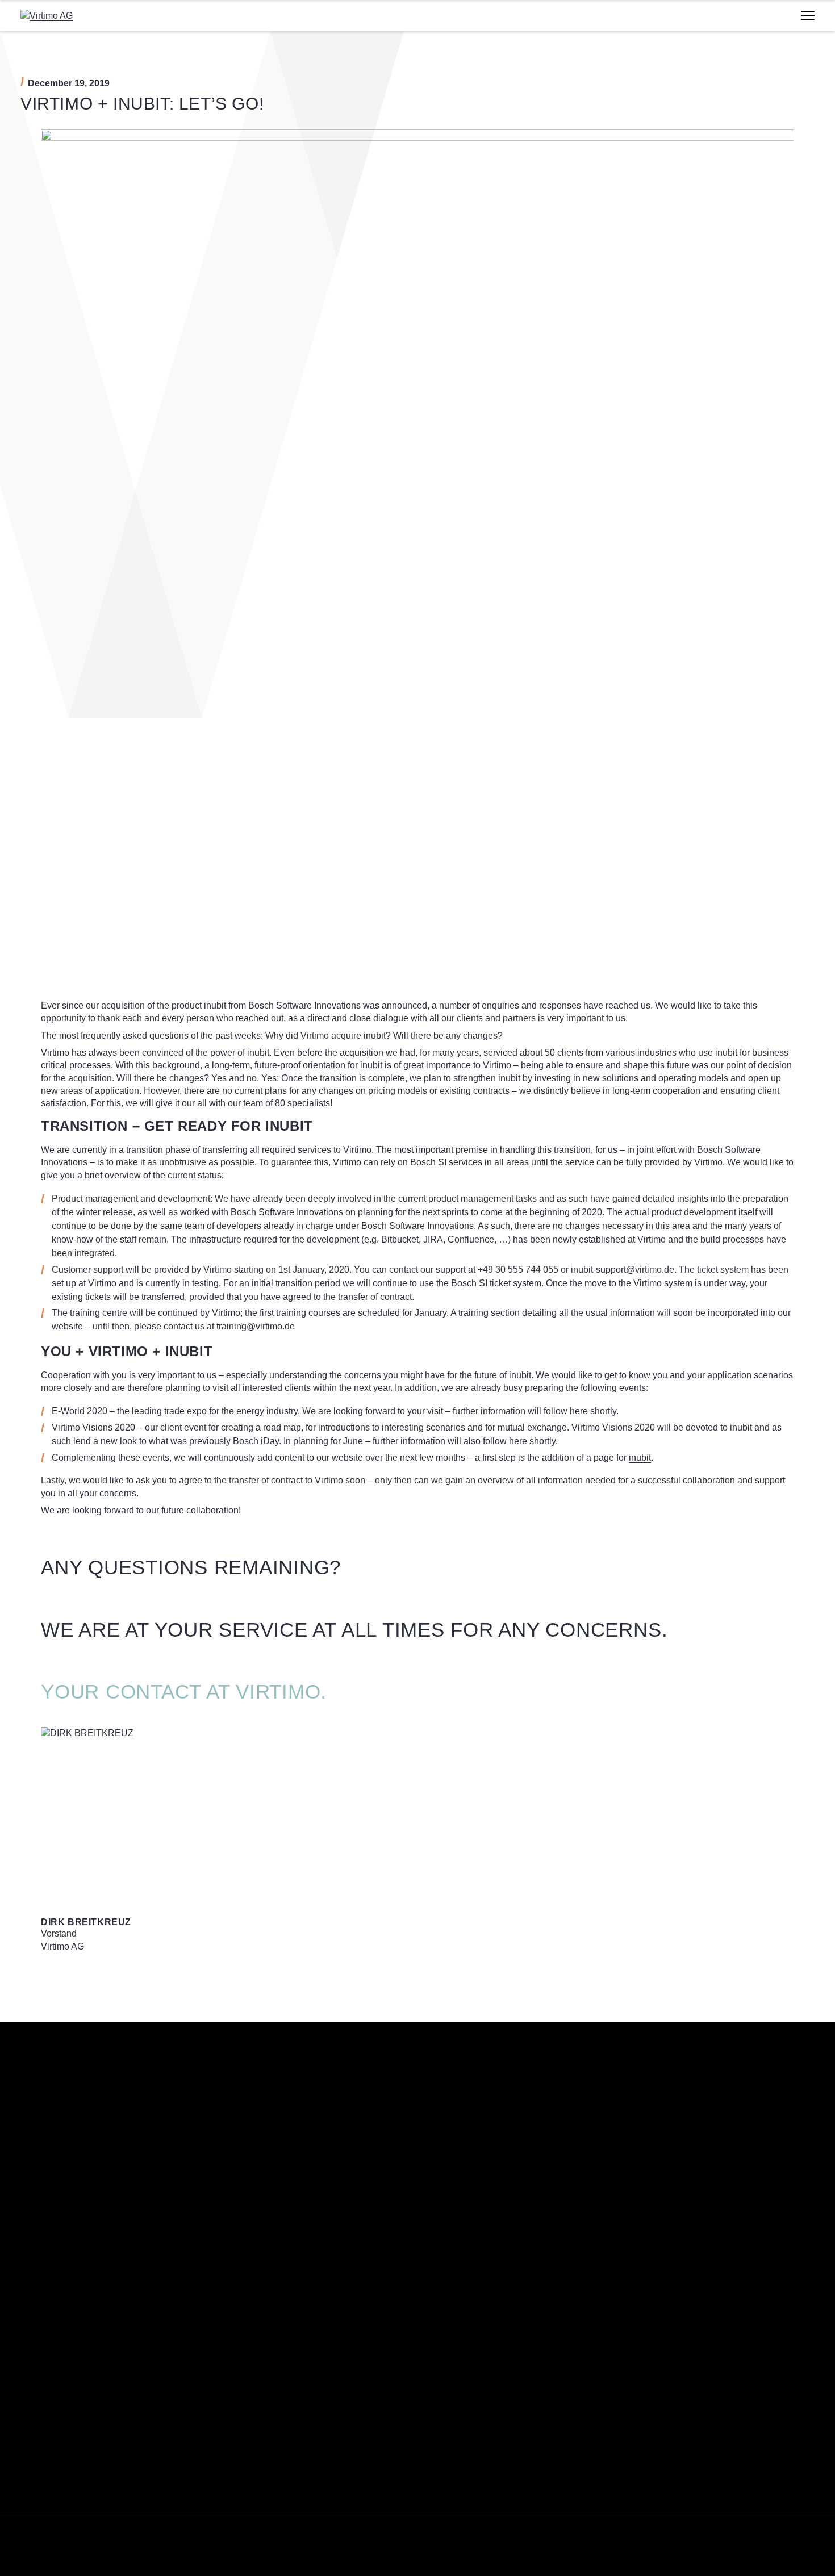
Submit (264, 2241)
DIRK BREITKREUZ (86, 1922)
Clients (440, 2402)
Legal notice (450, 2471)
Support (35, 2491)
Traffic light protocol (464, 2511)
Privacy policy (453, 2491)
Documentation (48, 2511)
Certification (450, 2381)
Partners (443, 2422)
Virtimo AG (447, 2320)
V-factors (444, 2341)
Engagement (451, 2361)
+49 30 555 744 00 (83, 2358)
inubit (640, 1458)
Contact (35, 2471)
